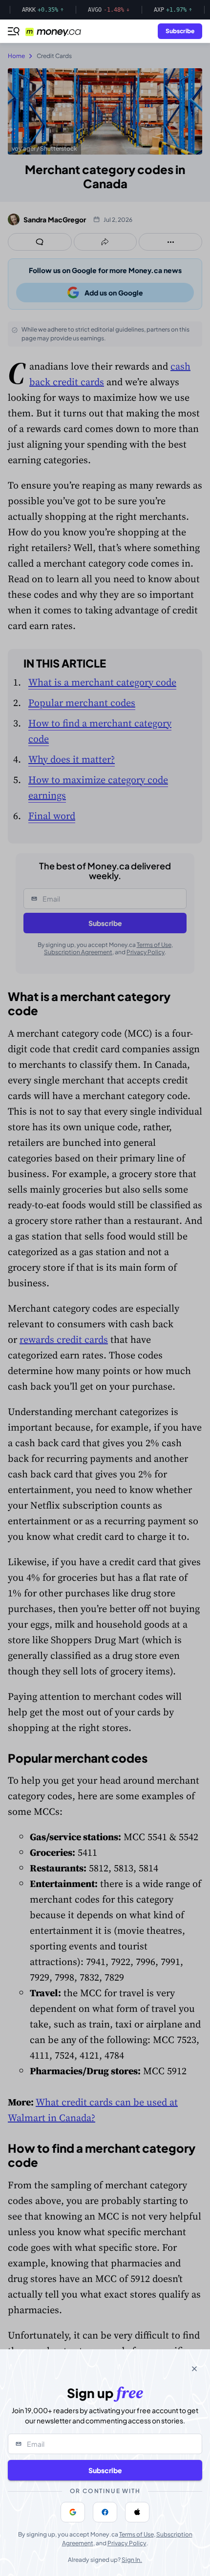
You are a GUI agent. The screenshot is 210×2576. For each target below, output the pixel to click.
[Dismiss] (194, 2369)
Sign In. (132, 2560)
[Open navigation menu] (14, 31)
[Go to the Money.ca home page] (59, 31)
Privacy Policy (127, 2543)
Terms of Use (136, 2534)
